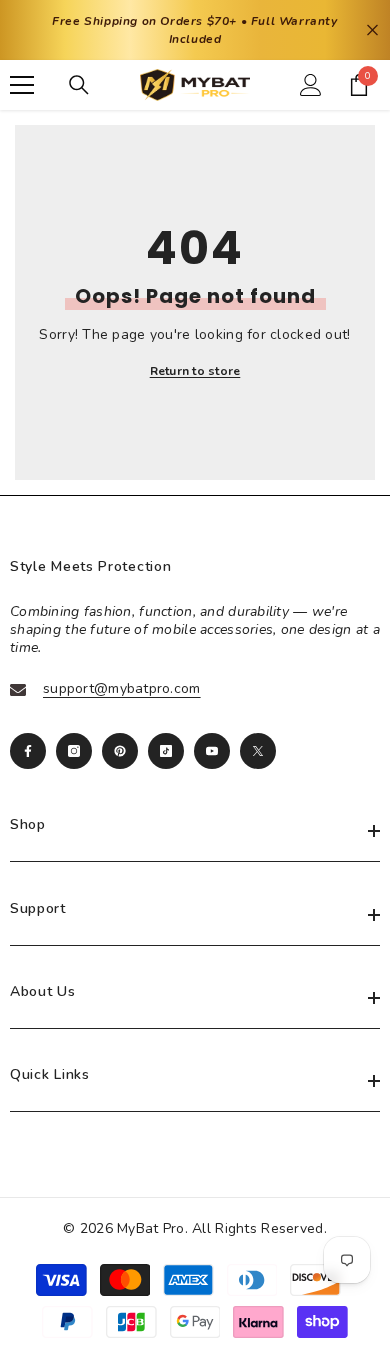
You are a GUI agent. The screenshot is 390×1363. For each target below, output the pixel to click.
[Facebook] (28, 751)
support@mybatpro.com (122, 688)
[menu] (22, 85)
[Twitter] (258, 751)
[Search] (79, 85)
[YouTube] (212, 751)
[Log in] (311, 85)
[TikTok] (166, 751)
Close (372, 30)
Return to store (195, 371)
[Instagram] (74, 751)
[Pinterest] (120, 751)
